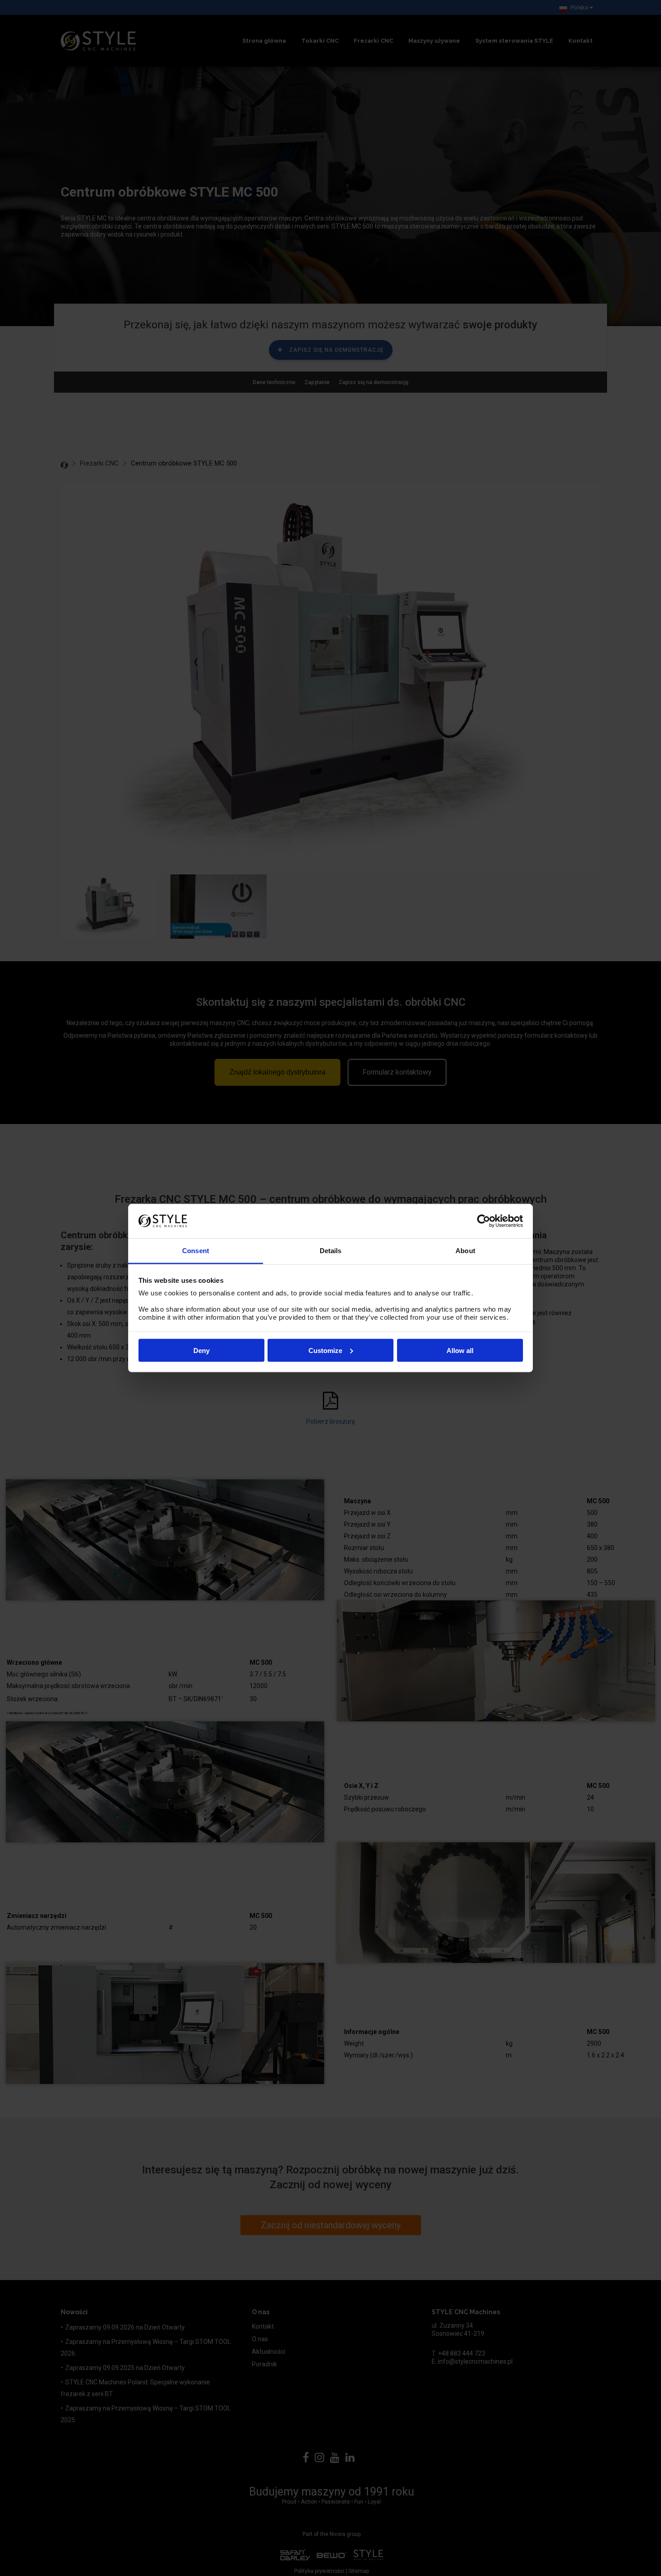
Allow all (460, 1350)
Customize (325, 1350)
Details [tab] (331, 1251)
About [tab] (465, 1251)
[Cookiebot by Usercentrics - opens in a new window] (484, 1221)
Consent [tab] (196, 1251)
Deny (201, 1350)
